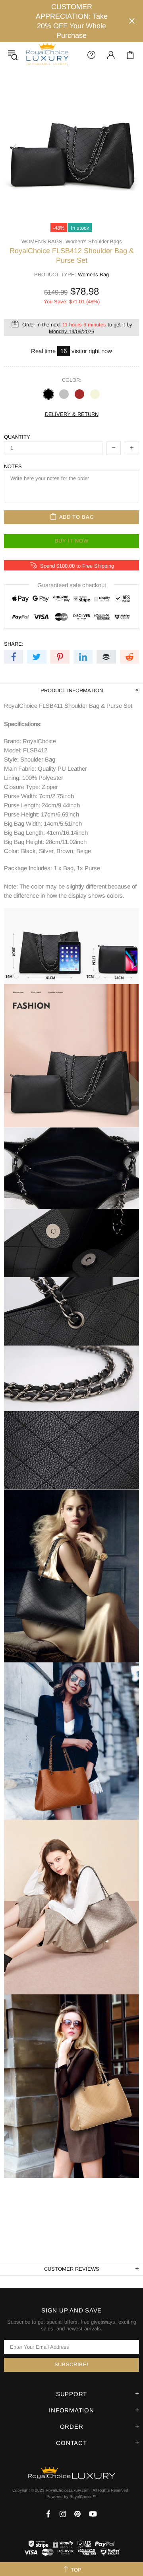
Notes (13, 466)
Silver (64, 394)
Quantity (17, 437)
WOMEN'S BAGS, (43, 241)
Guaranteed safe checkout (72, 585)
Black (48, 394)
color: (72, 380)
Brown (79, 394)
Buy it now (72, 541)
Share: (14, 644)
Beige (95, 394)
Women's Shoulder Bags (94, 241)
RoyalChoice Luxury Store (47, 55)
